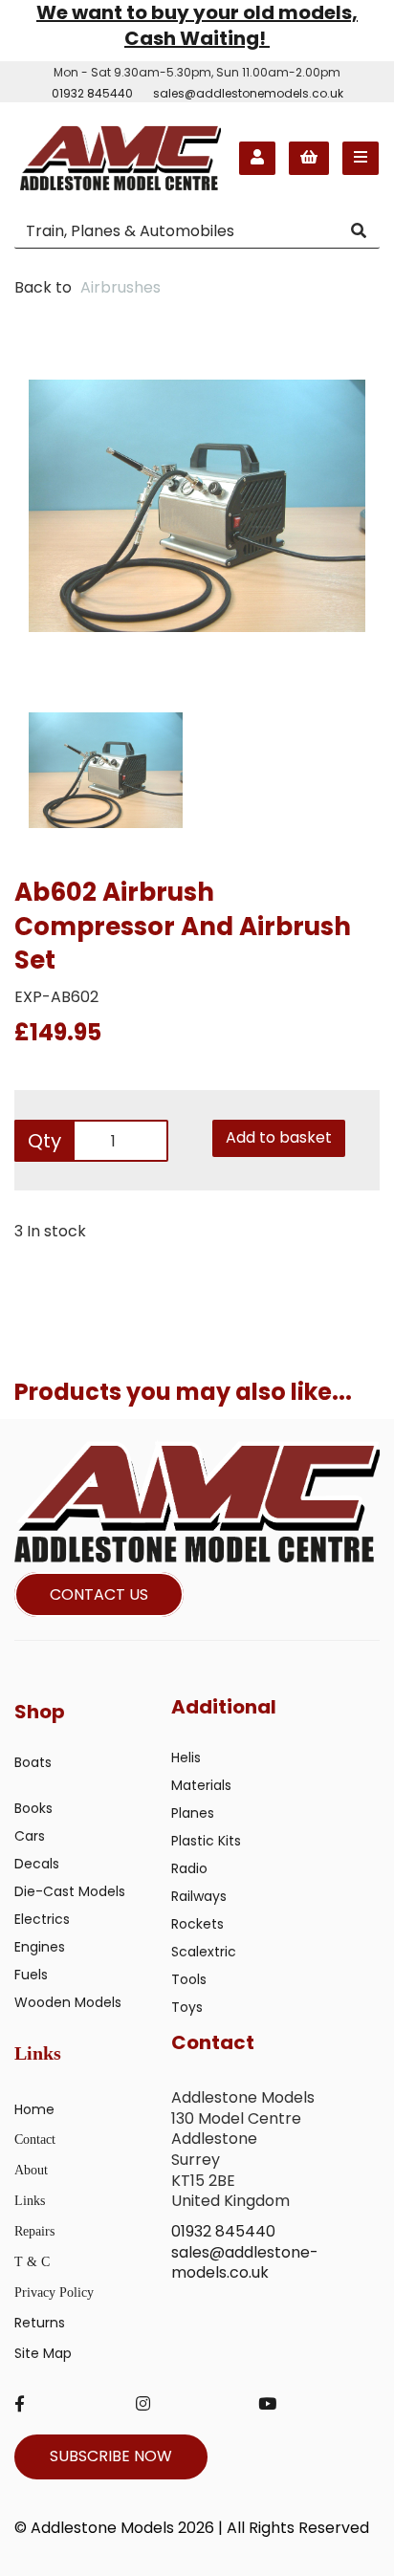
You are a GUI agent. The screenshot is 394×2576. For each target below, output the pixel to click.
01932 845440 (92, 93)
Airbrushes (120, 287)
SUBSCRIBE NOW (111, 2456)
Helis (186, 1757)
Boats (33, 1762)
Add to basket (279, 1137)
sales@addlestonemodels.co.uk (248, 93)
